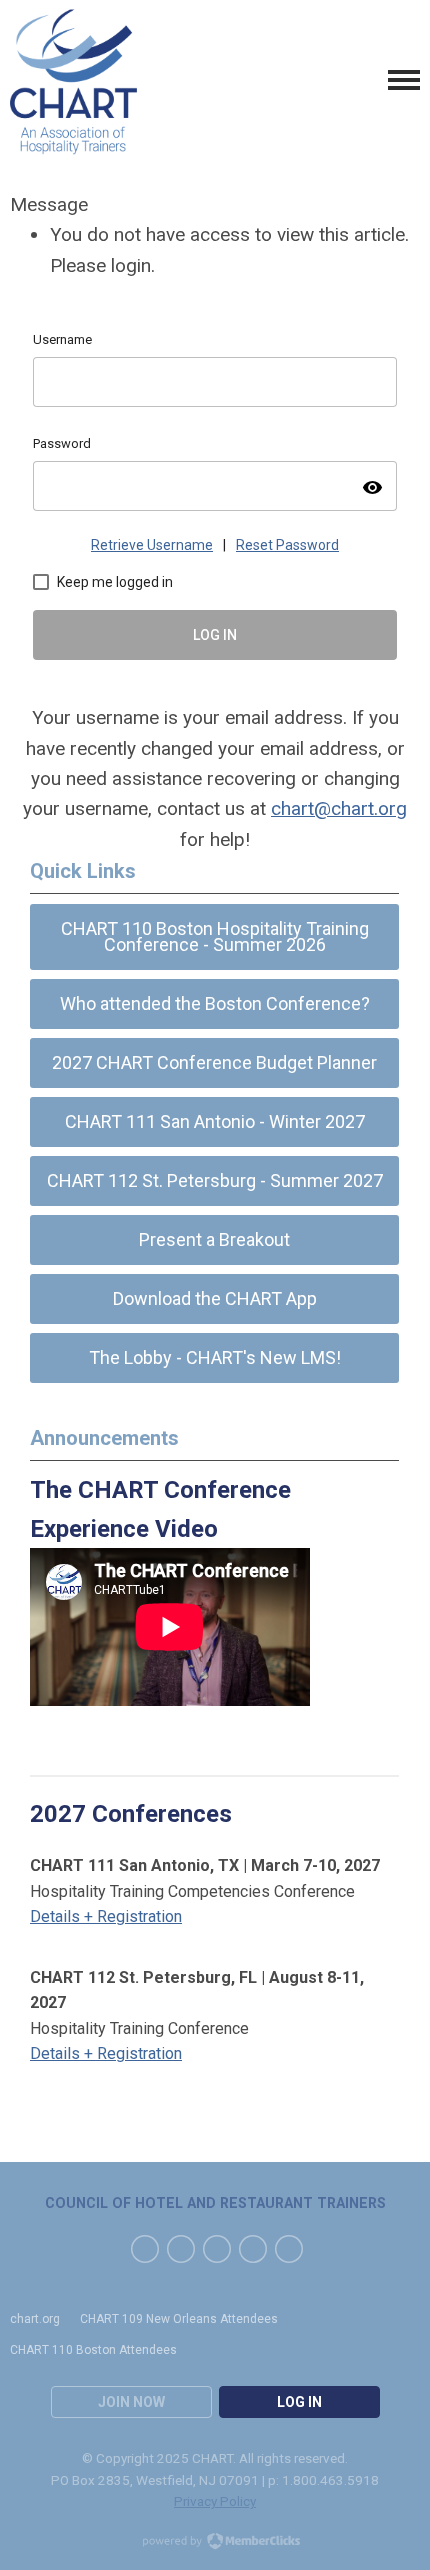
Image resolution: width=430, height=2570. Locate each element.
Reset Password (287, 545)
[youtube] (253, 2249)
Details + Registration (106, 1916)
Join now (131, 2402)
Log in (299, 2402)
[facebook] (145, 2249)
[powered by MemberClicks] (215, 2543)
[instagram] (289, 2249)
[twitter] (181, 2249)
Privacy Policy (215, 2501)
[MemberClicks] (73, 80)
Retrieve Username (152, 545)
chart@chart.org (339, 808)
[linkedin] (217, 2249)
